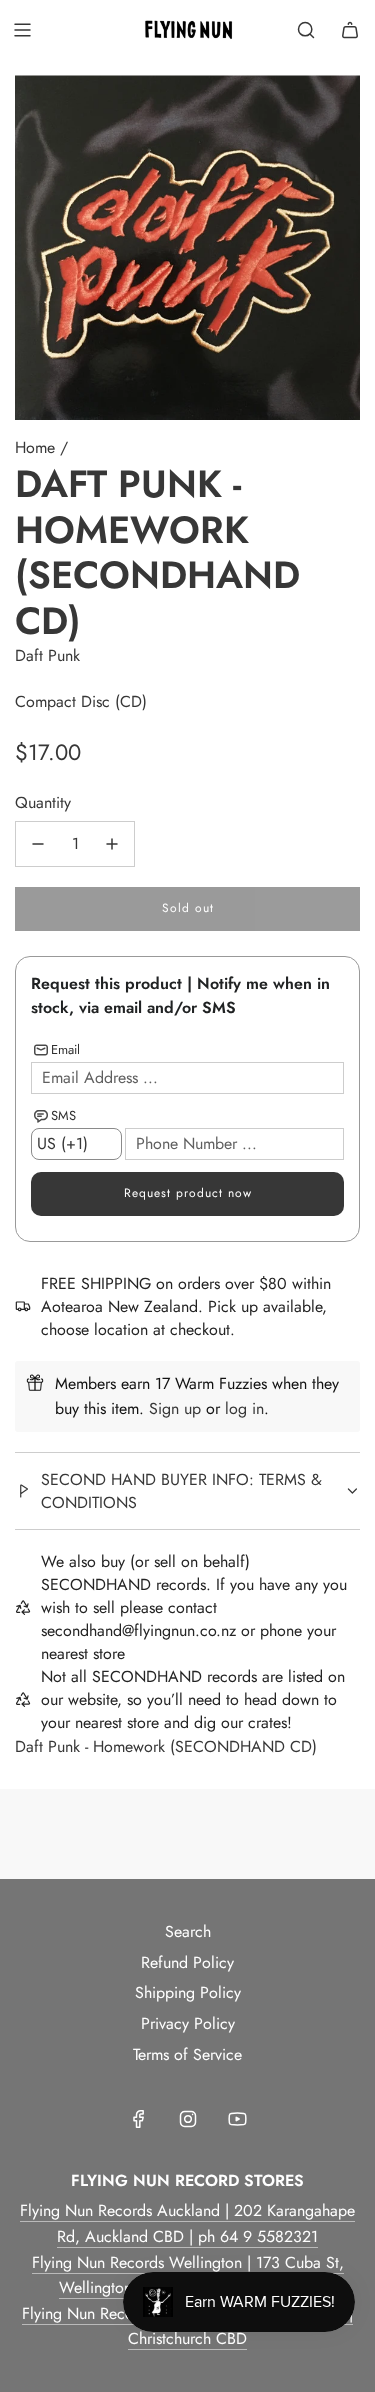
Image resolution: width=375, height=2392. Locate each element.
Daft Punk (47, 655)
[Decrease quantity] (38, 844)
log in (244, 1408)
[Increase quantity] (112, 844)
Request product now (188, 1193)
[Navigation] (22, 30)
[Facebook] (139, 2119)
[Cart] (350, 30)
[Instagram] (188, 2119)
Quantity (43, 802)
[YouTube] (237, 2119)
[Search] (306, 30)
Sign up (175, 1408)
